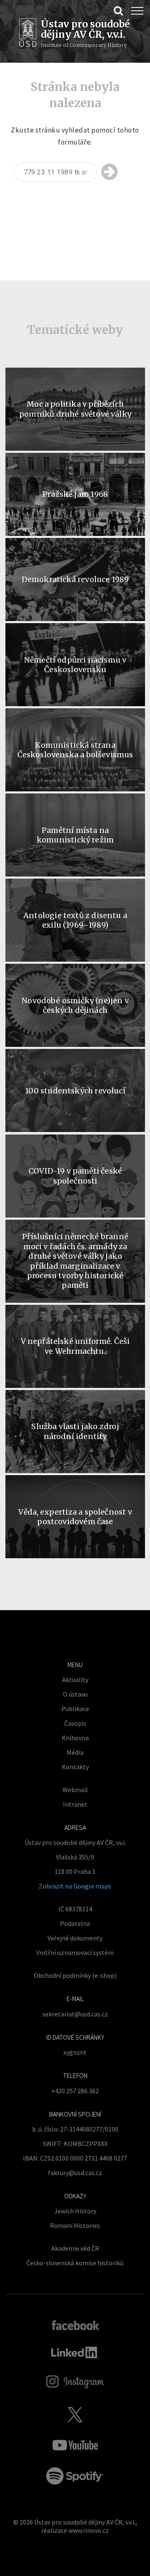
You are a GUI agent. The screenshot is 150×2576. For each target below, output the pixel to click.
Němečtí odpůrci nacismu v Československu (75, 665)
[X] (75, 2414)
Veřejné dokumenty (75, 1938)
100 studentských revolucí (75, 1091)
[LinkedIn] (75, 2353)
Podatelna (75, 1923)
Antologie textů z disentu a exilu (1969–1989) (75, 920)
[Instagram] (75, 2382)
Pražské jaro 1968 (75, 494)
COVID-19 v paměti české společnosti (75, 1176)
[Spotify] (75, 2476)
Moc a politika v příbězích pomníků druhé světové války (75, 409)
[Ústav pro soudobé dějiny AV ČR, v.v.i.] (28, 34)
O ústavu (75, 1694)
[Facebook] (75, 2325)
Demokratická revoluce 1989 (75, 579)
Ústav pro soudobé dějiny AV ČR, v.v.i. (85, 2522)
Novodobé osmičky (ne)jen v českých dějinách (75, 1005)
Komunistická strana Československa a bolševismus (75, 750)
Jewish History (75, 2211)
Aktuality (75, 1680)
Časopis (75, 1723)
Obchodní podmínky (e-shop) (75, 1975)
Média (75, 1752)
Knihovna (75, 1738)
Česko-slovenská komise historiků (75, 2263)
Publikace (75, 1709)
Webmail (75, 1790)
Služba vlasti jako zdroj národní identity (75, 1431)
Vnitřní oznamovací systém (75, 1952)
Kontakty (75, 1767)
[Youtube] (75, 2445)
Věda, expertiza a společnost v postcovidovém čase (75, 1517)
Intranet (75, 1804)
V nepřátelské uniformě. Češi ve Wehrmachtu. (75, 1346)
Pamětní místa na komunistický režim (75, 835)
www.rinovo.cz (89, 2530)
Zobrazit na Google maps (75, 1886)
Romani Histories (75, 2225)
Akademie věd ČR (75, 2248)
